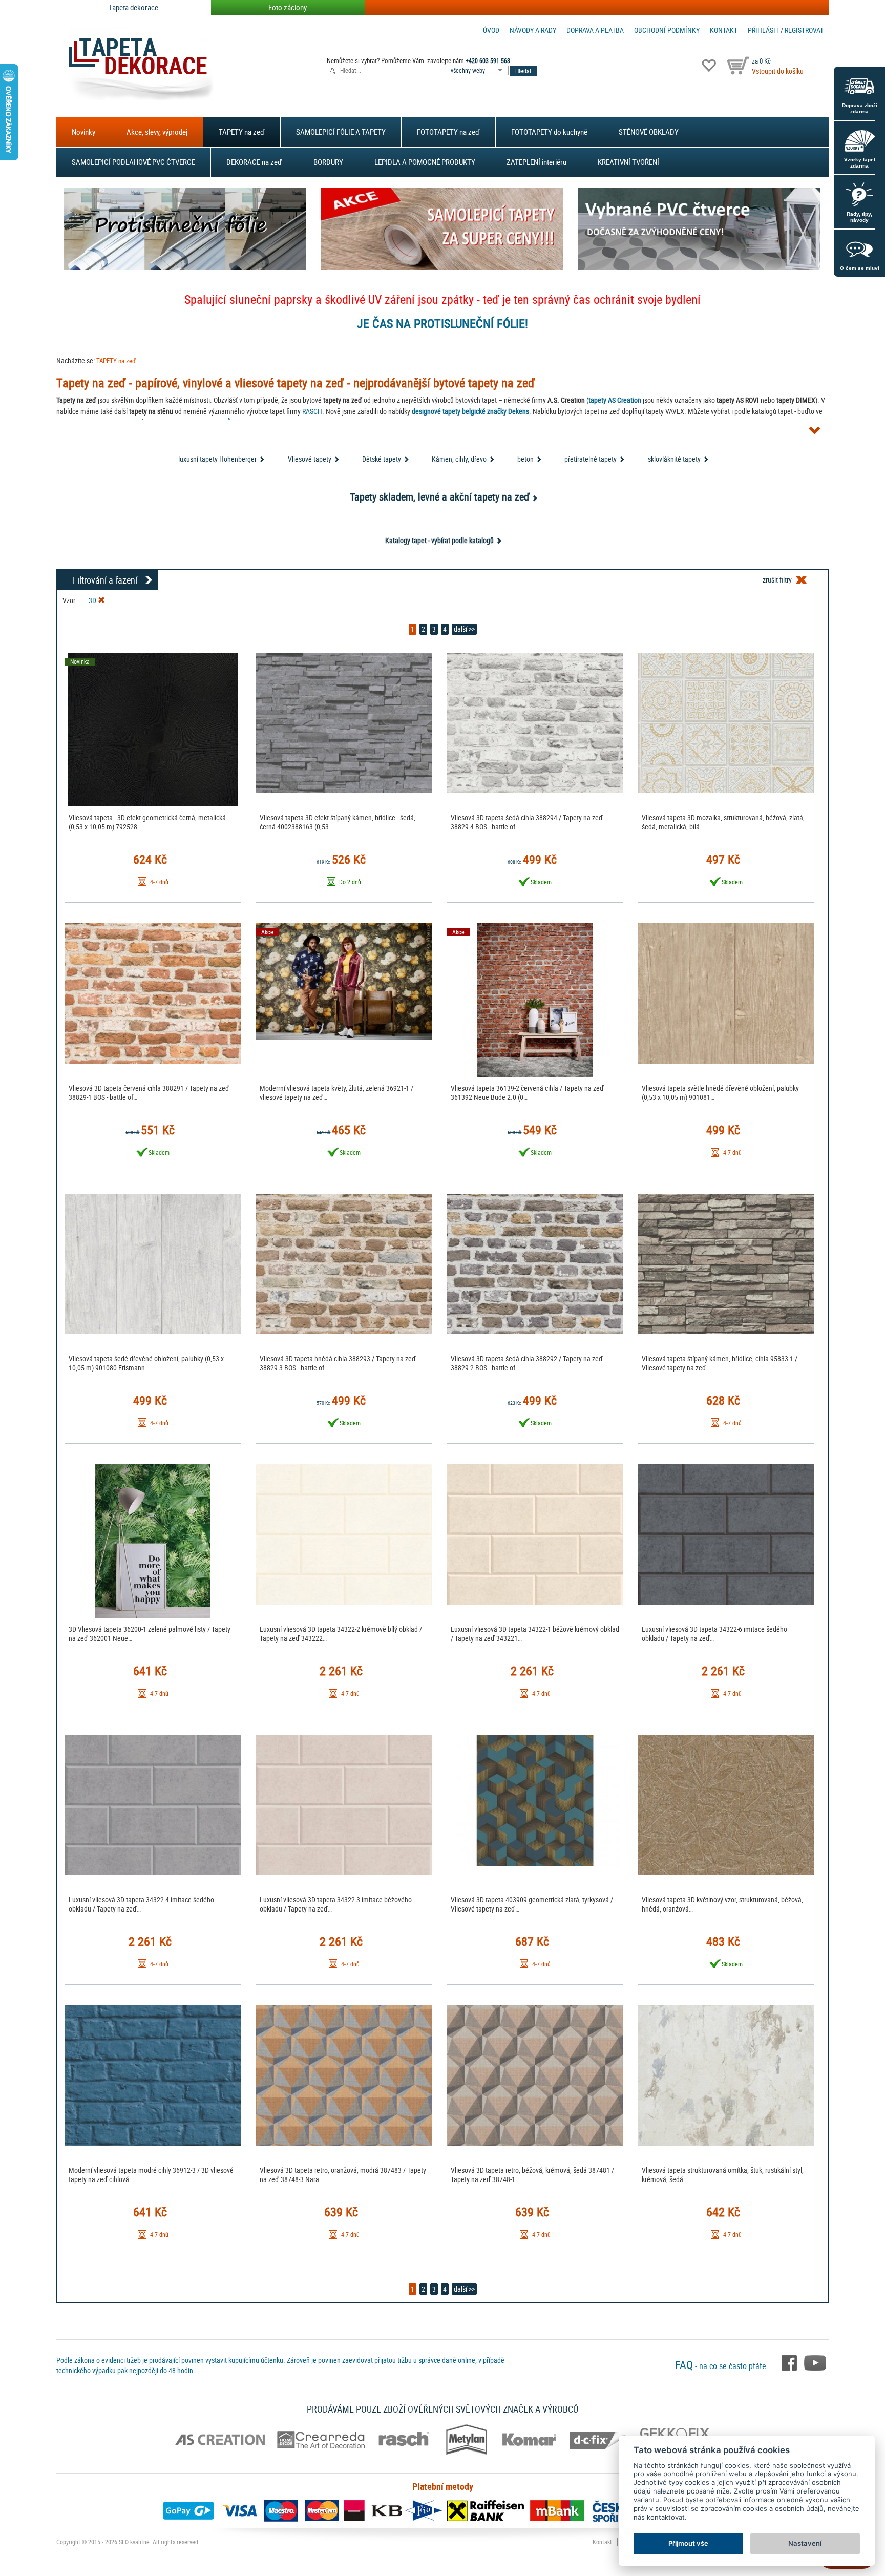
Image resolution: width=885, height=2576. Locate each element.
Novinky (83, 132)
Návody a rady (533, 30)
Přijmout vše (688, 2543)
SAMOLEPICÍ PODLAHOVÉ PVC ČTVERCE (133, 162)
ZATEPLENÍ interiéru (536, 162)
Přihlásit (763, 30)
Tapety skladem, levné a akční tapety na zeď (440, 497)
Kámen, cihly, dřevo (459, 459)
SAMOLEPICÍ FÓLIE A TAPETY (341, 132)
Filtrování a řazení (105, 580)
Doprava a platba (595, 30)
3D (93, 600)
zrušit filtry (777, 580)
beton (525, 459)
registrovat (804, 30)
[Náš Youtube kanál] (815, 2362)
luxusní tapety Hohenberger (217, 459)
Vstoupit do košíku (778, 71)
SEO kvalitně (134, 2542)
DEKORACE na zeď (254, 162)
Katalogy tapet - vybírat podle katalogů (439, 540)
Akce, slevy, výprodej (157, 132)
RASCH (312, 411)
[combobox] (479, 70)
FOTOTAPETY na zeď (448, 132)
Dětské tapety (382, 459)
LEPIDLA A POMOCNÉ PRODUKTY (425, 162)
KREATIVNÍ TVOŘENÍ (628, 162)
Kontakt (724, 30)
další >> (464, 629)
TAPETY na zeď (242, 132)
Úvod (491, 30)
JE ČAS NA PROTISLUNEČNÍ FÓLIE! (442, 323)
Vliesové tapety (310, 459)
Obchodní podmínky (667, 30)
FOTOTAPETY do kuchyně (549, 132)
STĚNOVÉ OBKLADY (649, 132)
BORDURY (328, 162)
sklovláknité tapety (674, 459)
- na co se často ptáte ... (726, 2366)
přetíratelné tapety (591, 459)
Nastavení (805, 2543)
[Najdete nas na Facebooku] (790, 2362)
